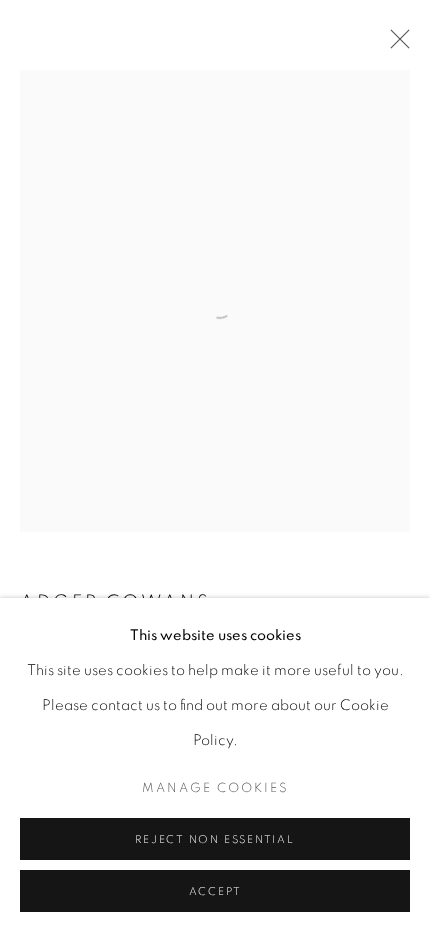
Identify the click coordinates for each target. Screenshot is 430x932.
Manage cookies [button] (215, 788)
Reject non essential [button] (214, 839)
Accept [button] (215, 891)
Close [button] (395, 45)
